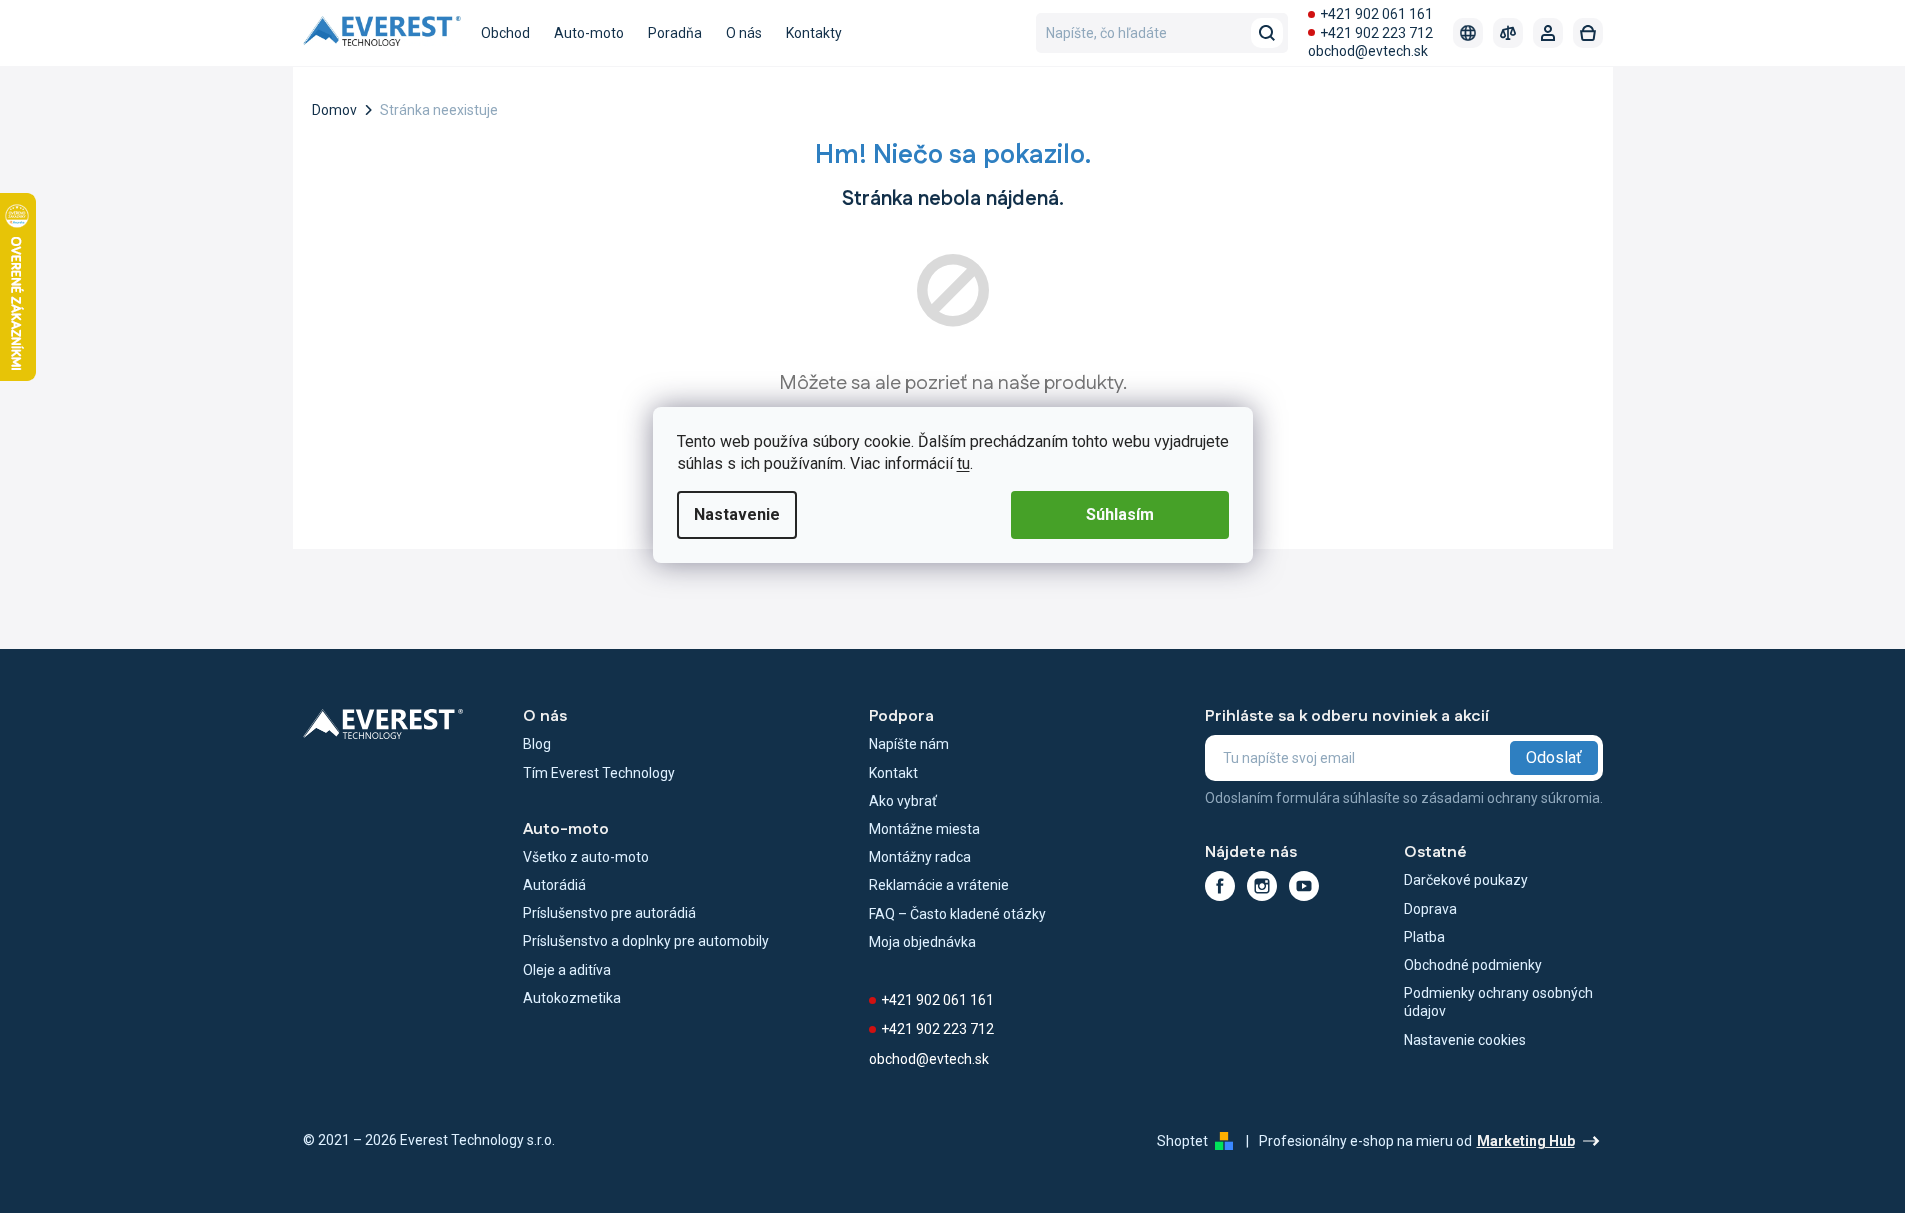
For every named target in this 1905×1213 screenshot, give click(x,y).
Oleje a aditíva (567, 970)
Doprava (1430, 909)
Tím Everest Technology (599, 773)
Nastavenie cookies (1465, 1040)
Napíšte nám (909, 744)
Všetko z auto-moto (586, 857)
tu (963, 463)
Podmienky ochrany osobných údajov (1498, 1002)
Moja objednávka (922, 942)
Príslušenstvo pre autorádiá (609, 913)
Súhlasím (1120, 514)
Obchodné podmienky (1473, 965)
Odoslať (1554, 757)
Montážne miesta (924, 829)
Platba (1424, 937)
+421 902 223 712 (1376, 33)
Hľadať (1267, 33)
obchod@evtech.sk (1368, 51)
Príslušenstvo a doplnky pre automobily (646, 941)
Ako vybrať (903, 801)
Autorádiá (554, 885)
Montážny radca (920, 857)
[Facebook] (1220, 886)
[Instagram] (1262, 886)
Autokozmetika (572, 998)
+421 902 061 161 (1376, 14)
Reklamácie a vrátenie (939, 885)
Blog (537, 744)
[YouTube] (1304, 886)
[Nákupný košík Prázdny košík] (1588, 33)
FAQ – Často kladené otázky (957, 914)
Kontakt (893, 773)
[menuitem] (505, 33)
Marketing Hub (1526, 1141)
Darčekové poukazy (1466, 880)
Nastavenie (737, 514)
